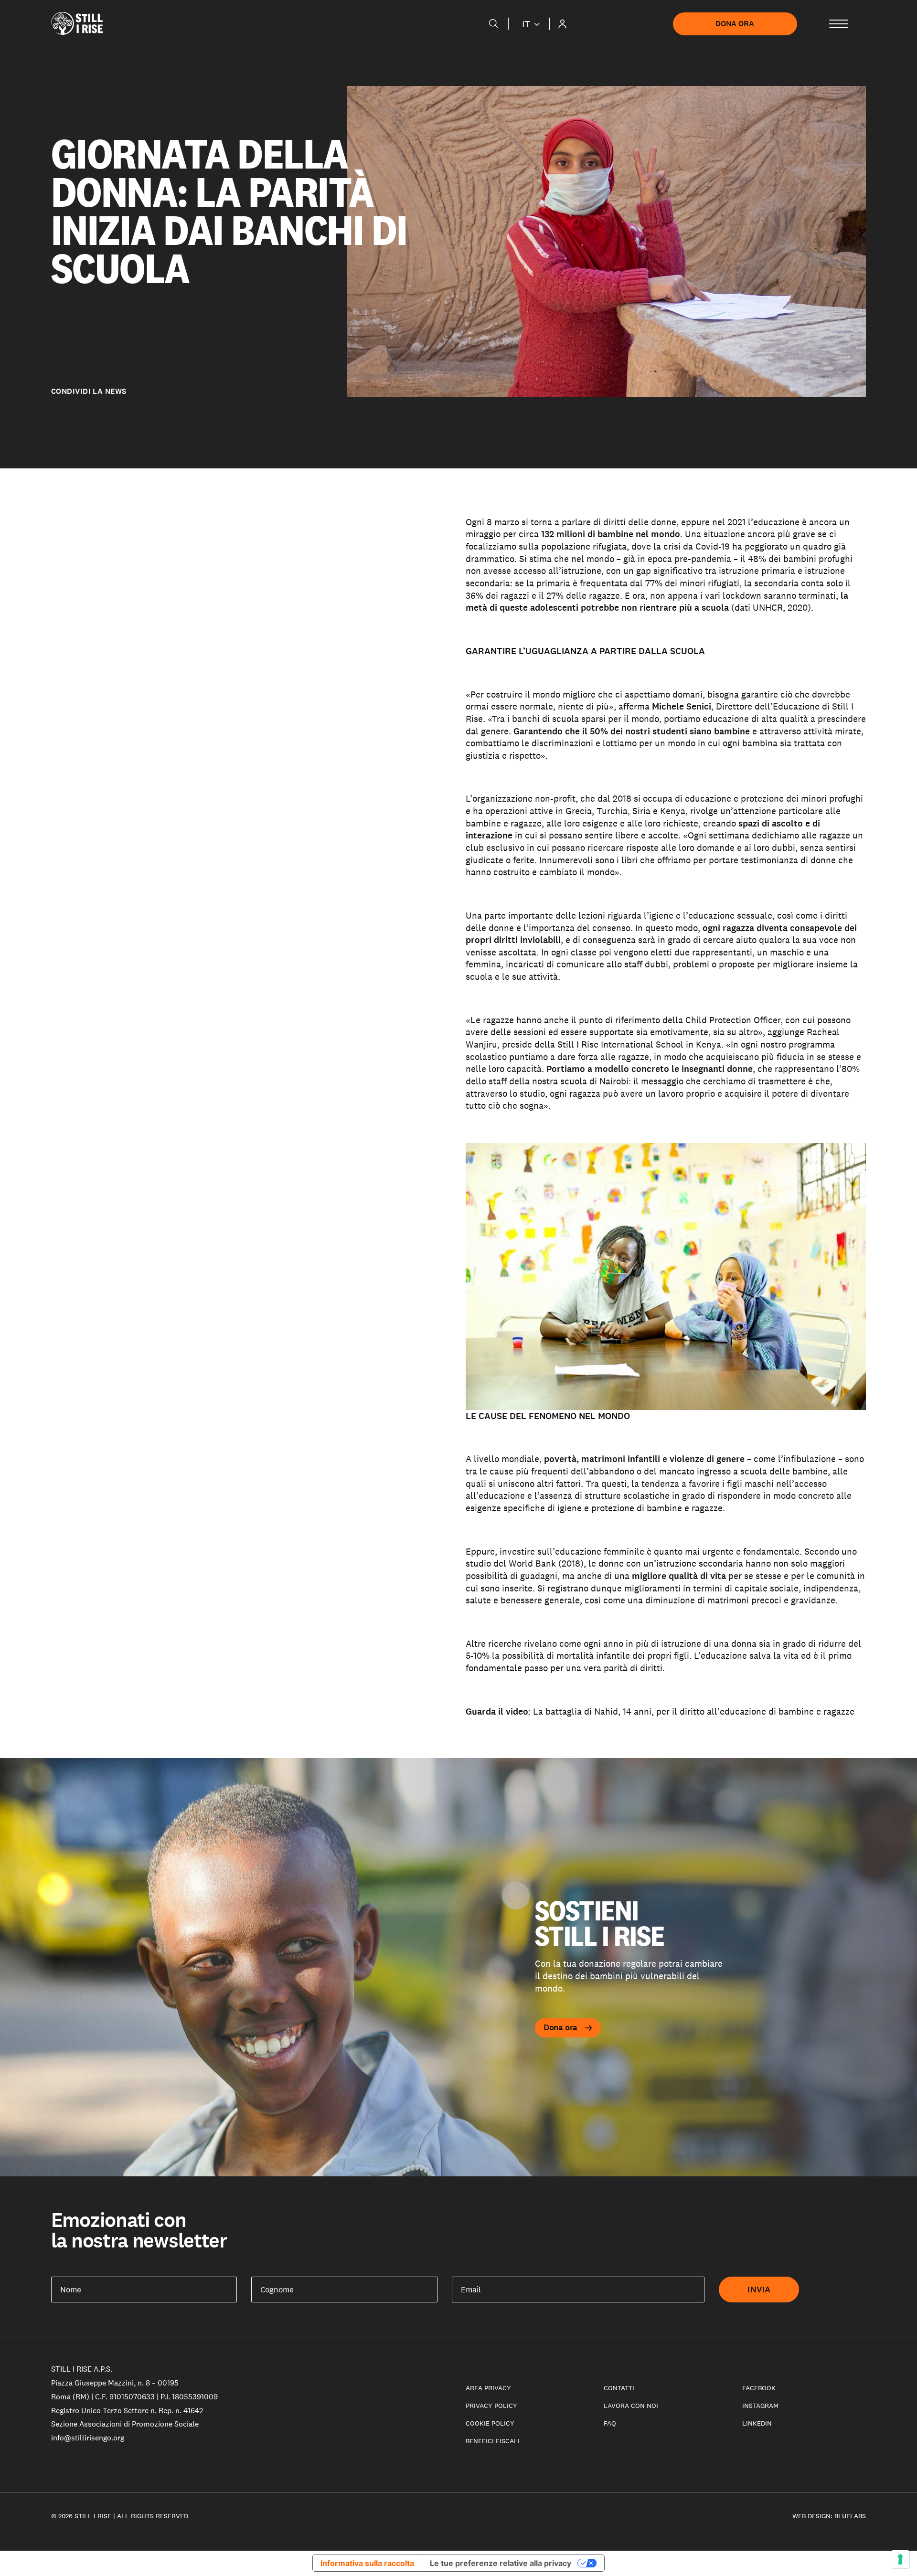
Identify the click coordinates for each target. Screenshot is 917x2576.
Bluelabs (850, 2516)
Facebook (759, 2388)
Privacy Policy (491, 2406)
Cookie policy (490, 2423)
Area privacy (488, 2388)
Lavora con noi (631, 2406)
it (526, 24)
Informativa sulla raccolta (367, 2563)
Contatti (619, 2388)
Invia (759, 2290)
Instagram (760, 2406)
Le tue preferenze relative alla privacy (501, 2563)
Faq (610, 2423)
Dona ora (735, 24)
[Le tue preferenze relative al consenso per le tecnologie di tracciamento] (900, 2559)
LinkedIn (757, 2423)
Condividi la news (89, 392)
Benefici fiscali (493, 2441)
